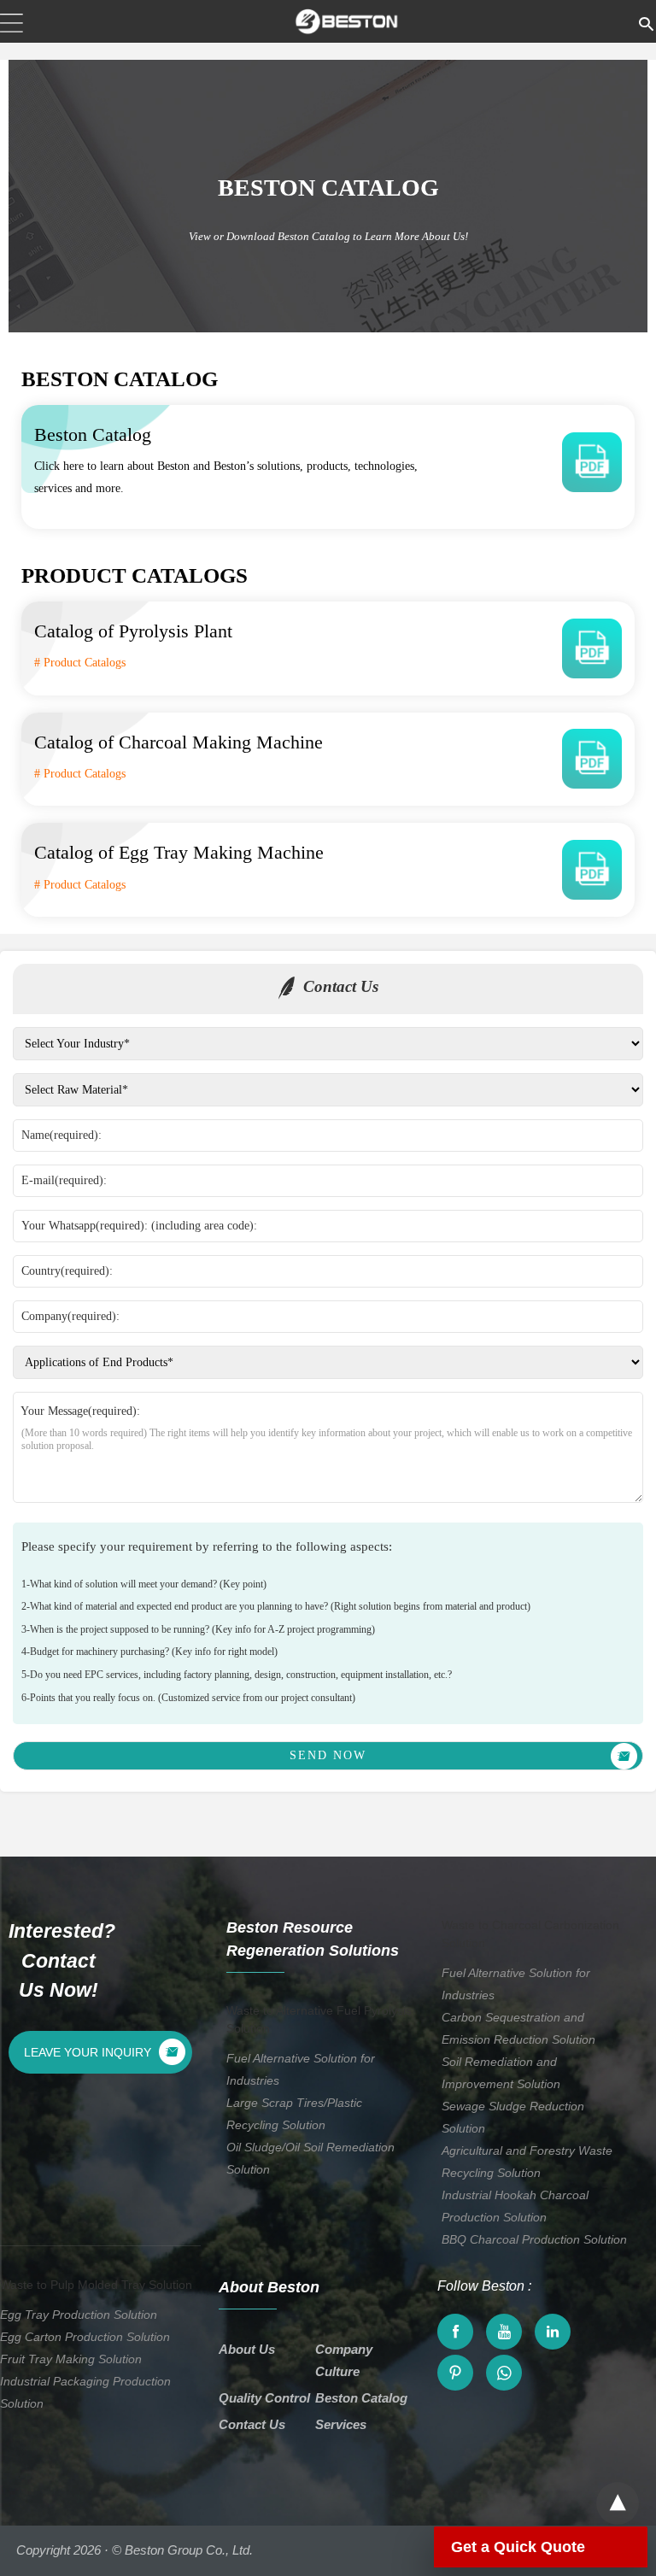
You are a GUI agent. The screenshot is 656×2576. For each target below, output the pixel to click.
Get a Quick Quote (518, 2547)
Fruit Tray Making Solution (71, 2359)
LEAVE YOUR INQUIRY (88, 2052)
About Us (247, 2349)
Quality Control (264, 2398)
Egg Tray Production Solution (79, 2315)
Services (341, 2424)
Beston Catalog (361, 2398)
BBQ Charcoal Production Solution (534, 2239)
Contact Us (252, 2424)
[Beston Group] (347, 21)
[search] (646, 21)
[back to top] (618, 2503)
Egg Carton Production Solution (85, 2337)
